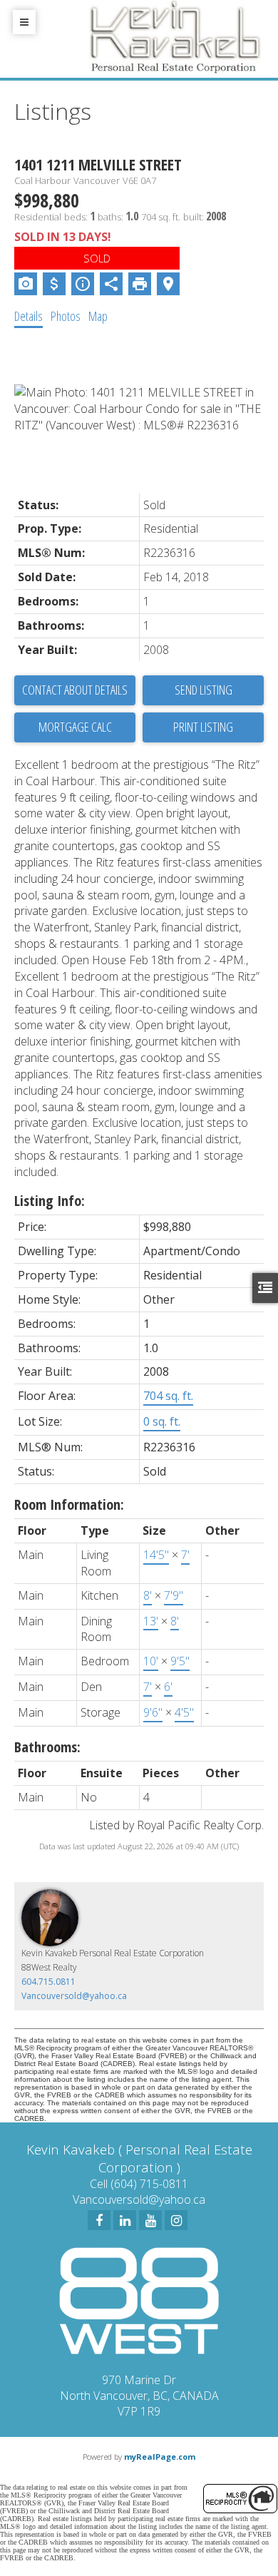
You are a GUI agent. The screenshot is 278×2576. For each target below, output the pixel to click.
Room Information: (69, 1504)
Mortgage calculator (75, 727)
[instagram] (176, 2220)
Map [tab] (98, 316)
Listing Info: (50, 1201)
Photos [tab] (66, 316)
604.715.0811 (48, 1982)
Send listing (204, 690)
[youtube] (150, 2220)
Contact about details (75, 690)
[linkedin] (125, 2220)
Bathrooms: (47, 1747)
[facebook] (99, 2220)
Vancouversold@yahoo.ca (74, 1996)
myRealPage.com (160, 2457)
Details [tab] (29, 316)
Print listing (203, 727)
